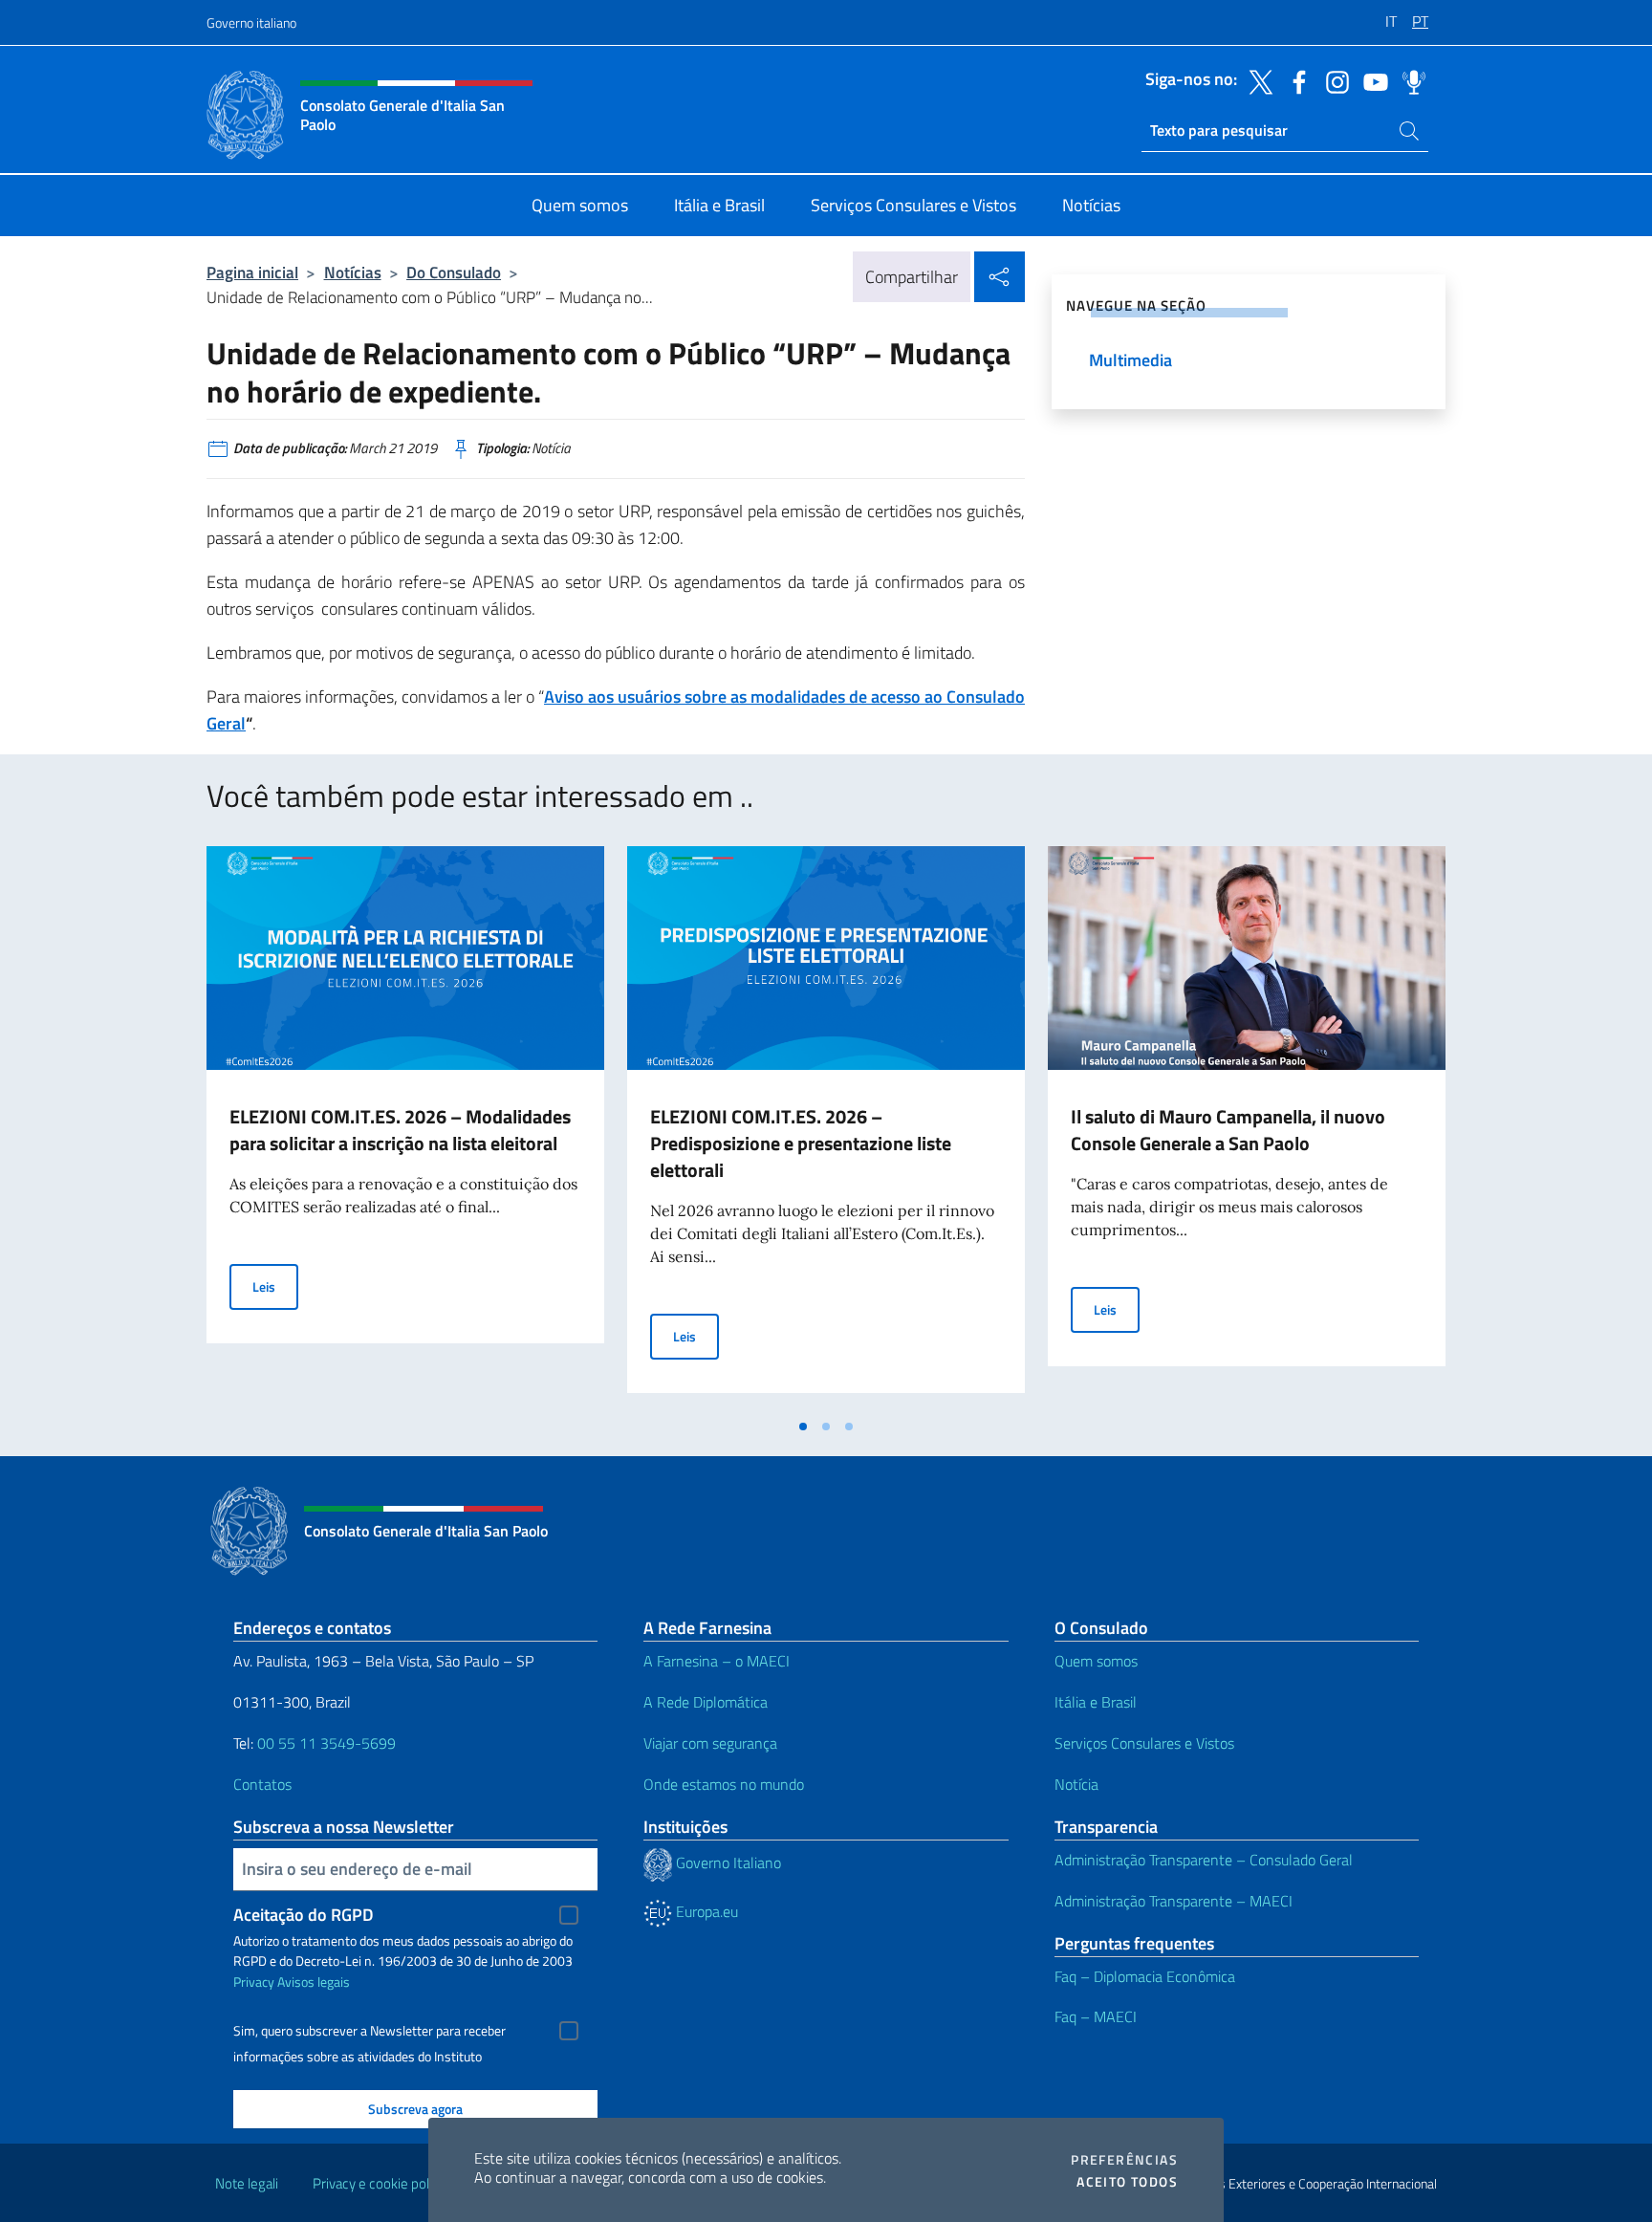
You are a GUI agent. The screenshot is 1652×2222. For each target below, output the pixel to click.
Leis (275, 1286)
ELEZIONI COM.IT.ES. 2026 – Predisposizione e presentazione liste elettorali (801, 1143)
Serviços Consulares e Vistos (1144, 1743)
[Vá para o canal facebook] (1294, 80)
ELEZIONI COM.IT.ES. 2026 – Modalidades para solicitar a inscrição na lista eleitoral (400, 1130)
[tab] (803, 1427)
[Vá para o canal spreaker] (1409, 80)
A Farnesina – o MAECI (717, 1661)
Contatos (262, 1784)
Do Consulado (454, 272)
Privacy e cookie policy (379, 2183)
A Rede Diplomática (706, 1702)
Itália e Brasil (1096, 1702)
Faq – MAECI (1096, 2016)
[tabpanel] (405, 1127)
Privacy (254, 1982)
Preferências (1124, 2160)
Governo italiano (251, 22)
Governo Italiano (727, 1863)
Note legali (247, 2183)
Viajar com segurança (710, 1743)
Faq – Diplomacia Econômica (1145, 1976)
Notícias (353, 272)
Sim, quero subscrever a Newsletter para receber (370, 2031)
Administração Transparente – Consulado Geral (1204, 1860)
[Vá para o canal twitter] (1256, 80)
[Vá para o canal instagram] (1333, 80)
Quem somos (1096, 1661)
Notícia (1076, 1784)
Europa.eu (705, 1911)
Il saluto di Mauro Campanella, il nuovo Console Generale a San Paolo (1228, 1130)
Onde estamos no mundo (724, 1784)
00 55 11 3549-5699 (326, 1743)
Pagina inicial (252, 272)
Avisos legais (314, 1982)
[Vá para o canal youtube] (1371, 80)
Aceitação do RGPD (304, 1915)
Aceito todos (1127, 2182)
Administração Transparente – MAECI (1174, 1901)
